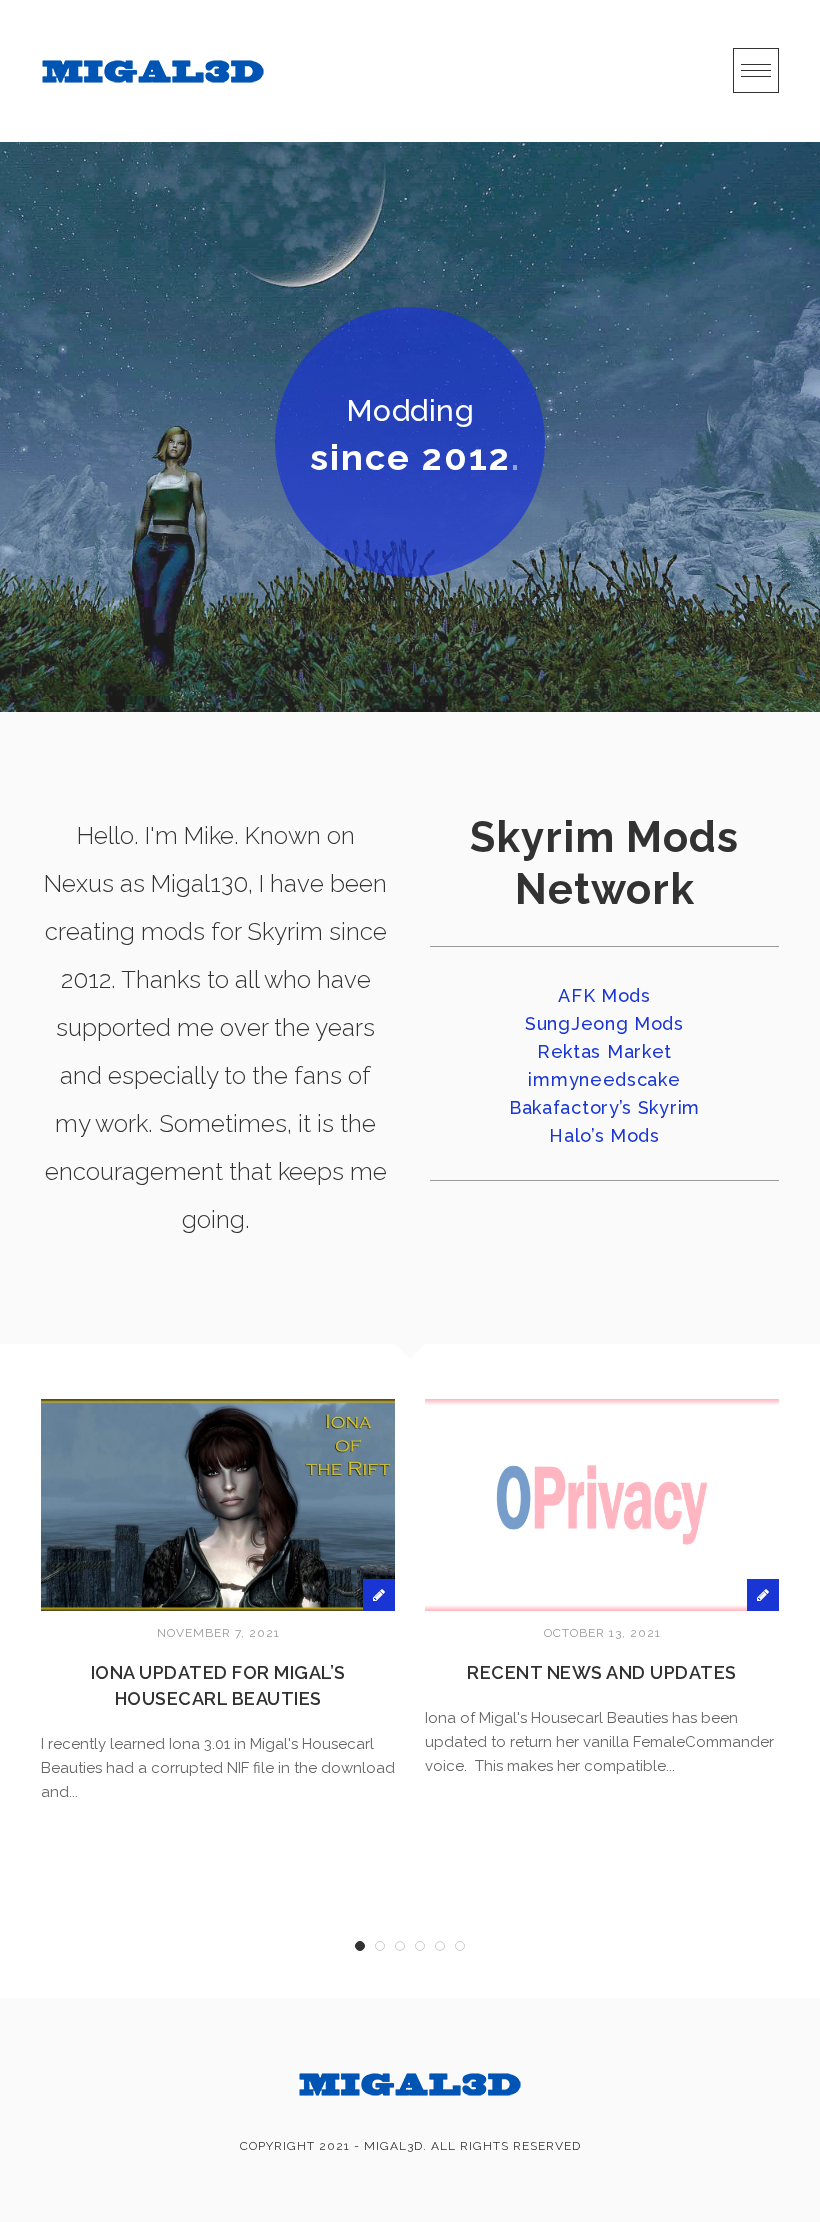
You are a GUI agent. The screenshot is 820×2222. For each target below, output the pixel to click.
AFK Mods (604, 995)
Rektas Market (604, 1051)
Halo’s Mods (604, 1135)
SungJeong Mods (604, 1023)
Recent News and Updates (602, 1672)
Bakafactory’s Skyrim (604, 1107)
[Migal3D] (153, 71)
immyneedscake (604, 1079)
